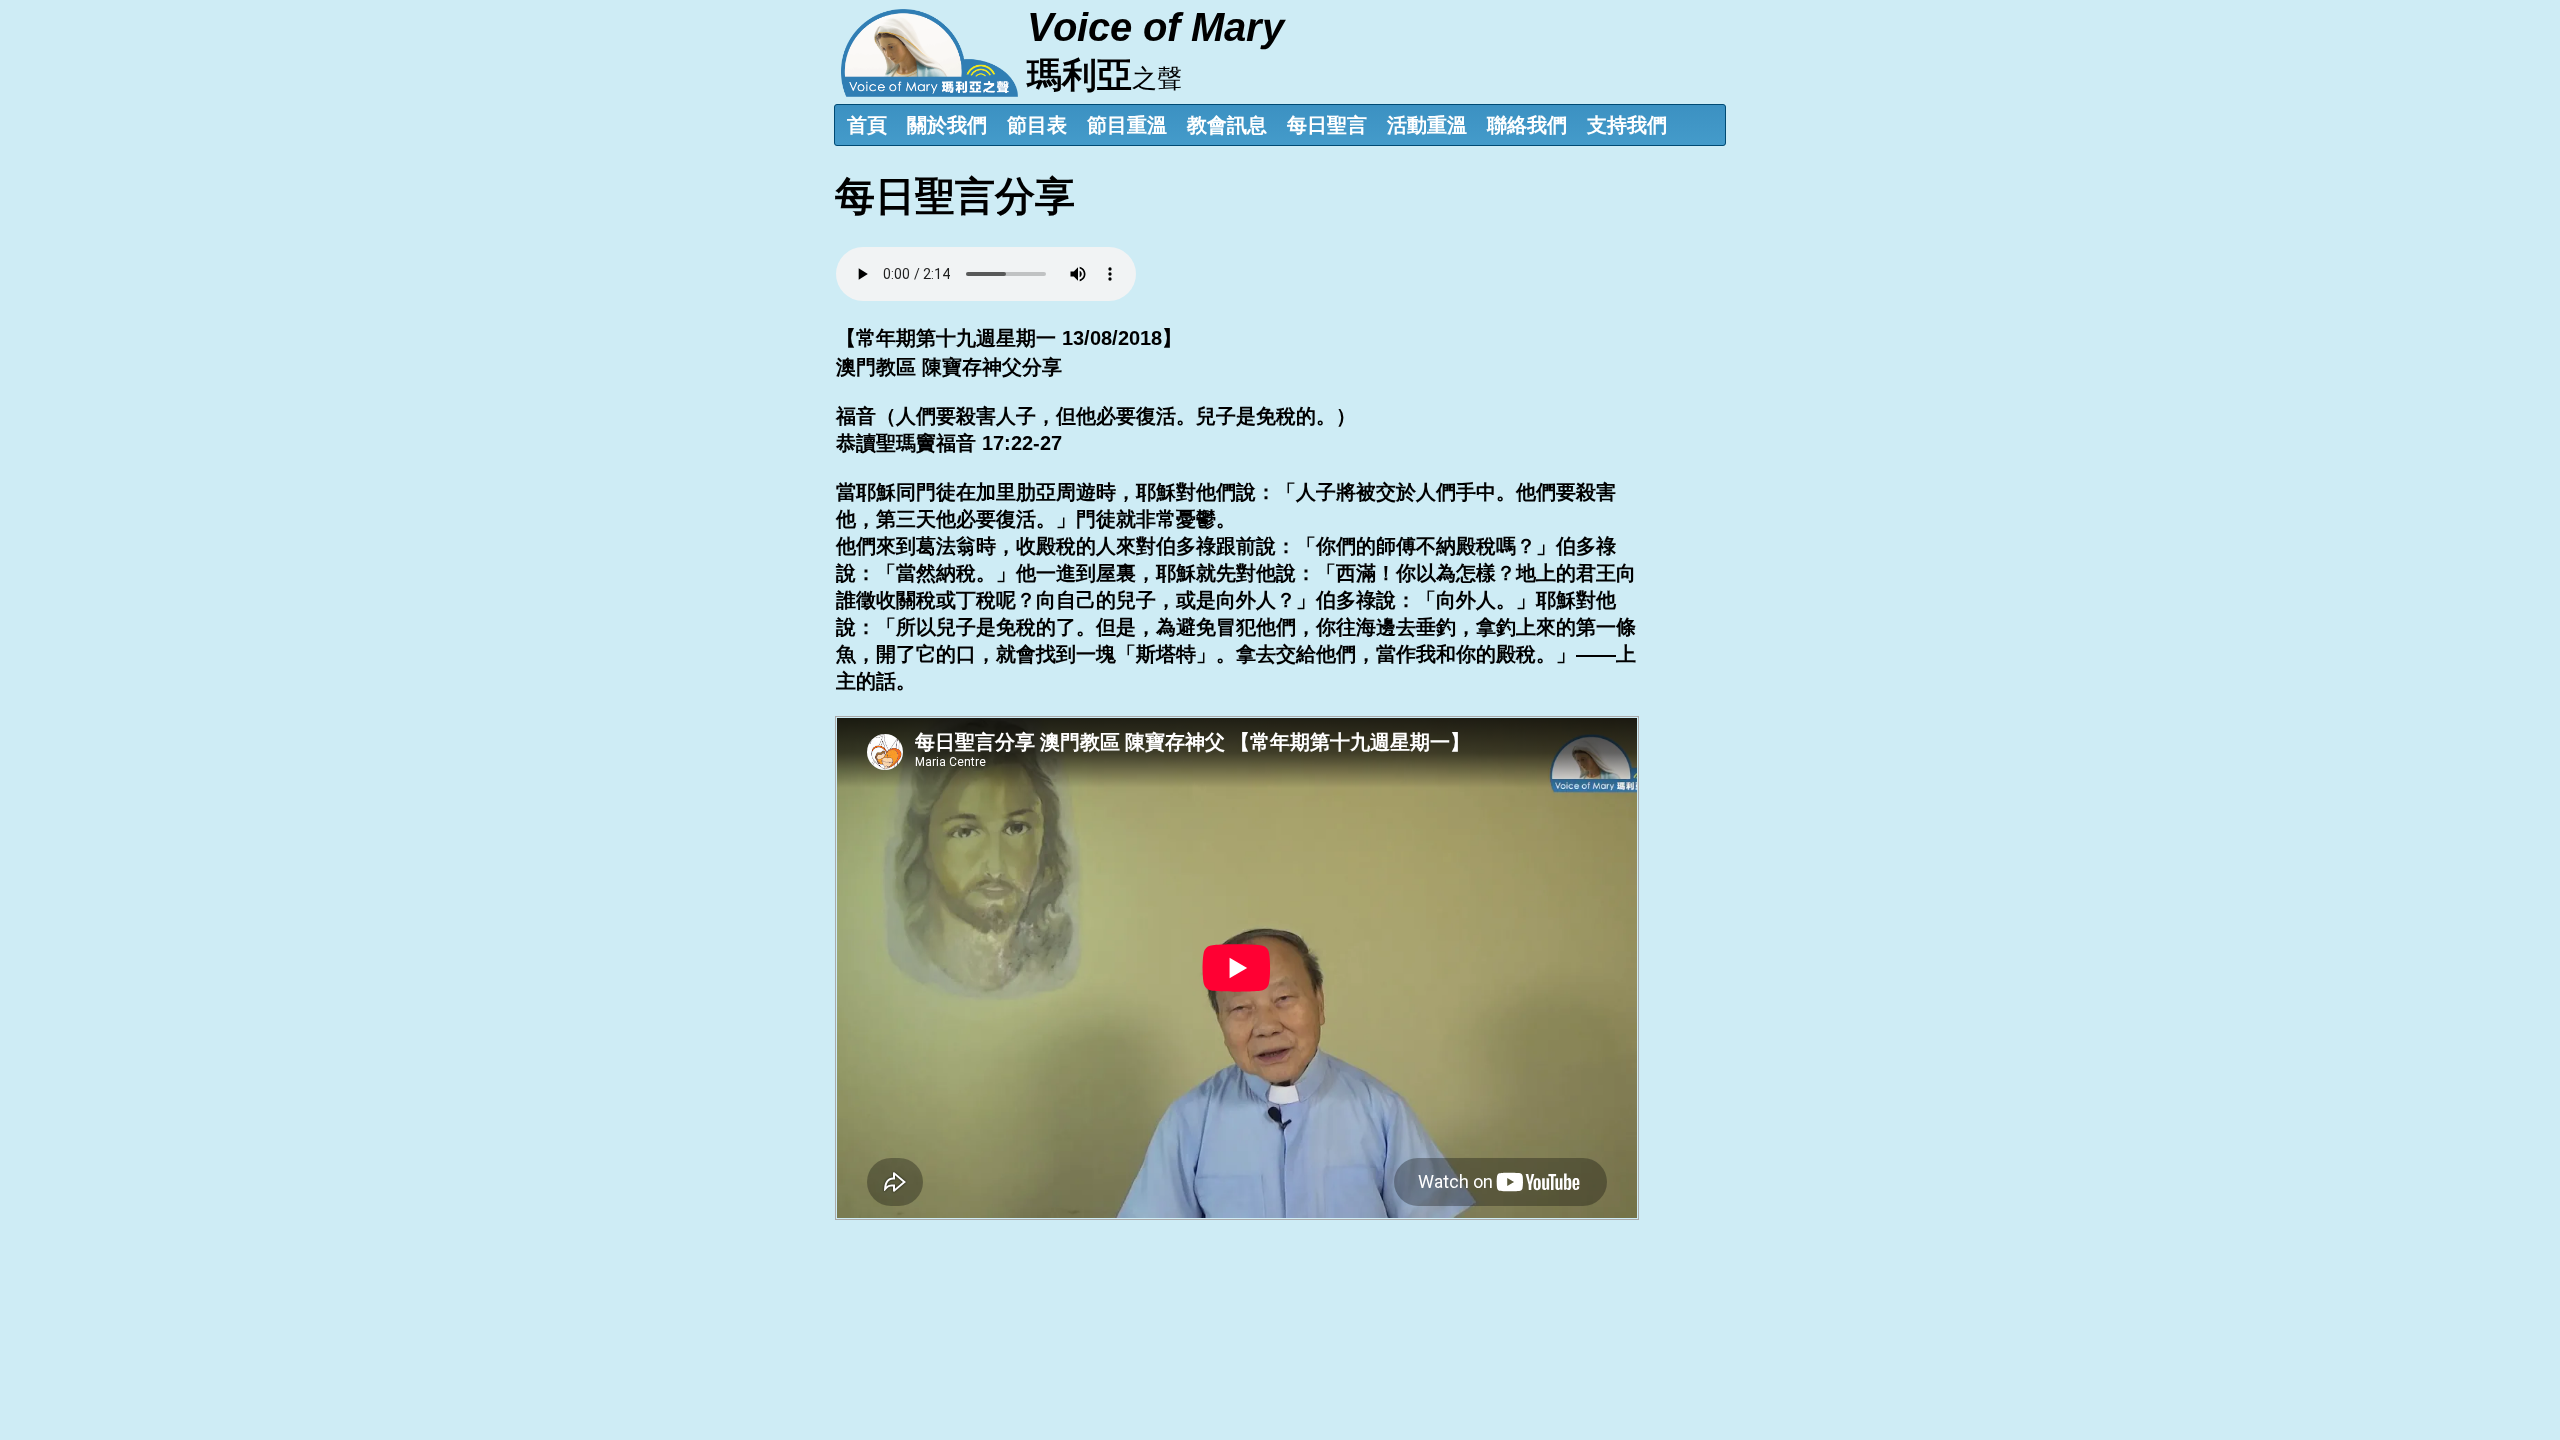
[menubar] (1280, 125)
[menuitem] (867, 125)
